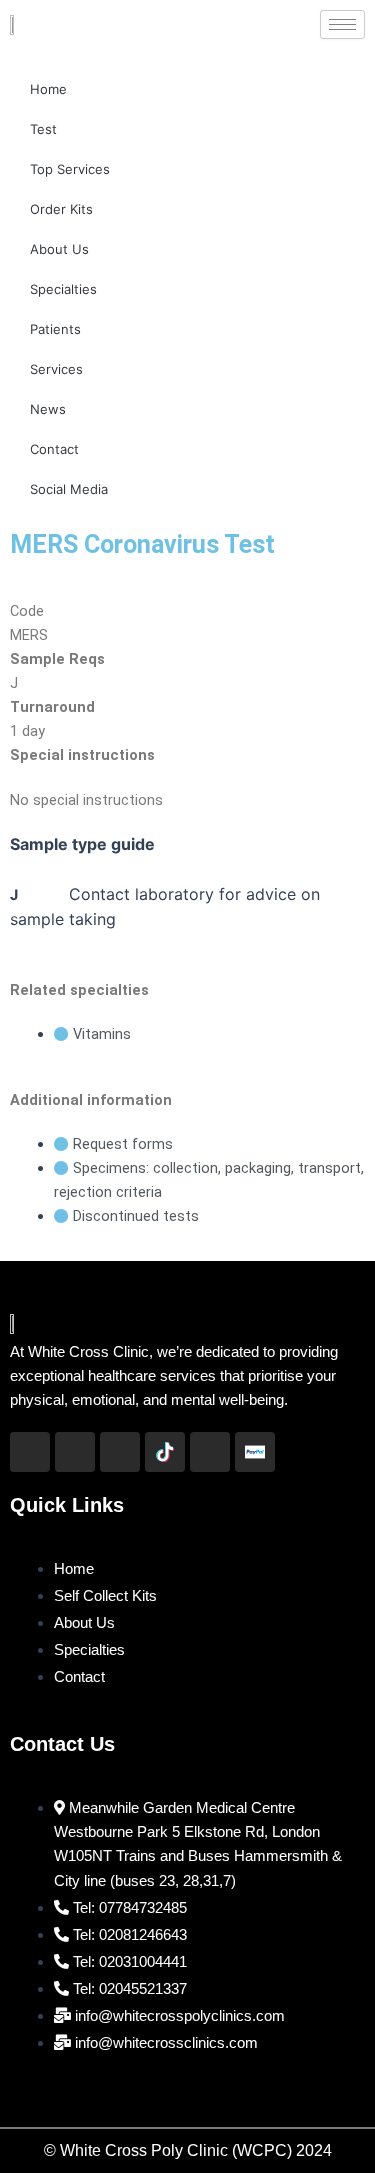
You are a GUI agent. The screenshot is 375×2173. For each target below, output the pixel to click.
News (48, 409)
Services (56, 369)
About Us (59, 249)
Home (48, 89)
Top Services (70, 169)
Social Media (69, 489)
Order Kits (61, 209)
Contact (54, 449)
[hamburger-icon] (342, 24)
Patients (55, 329)
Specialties (63, 289)
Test (43, 129)
